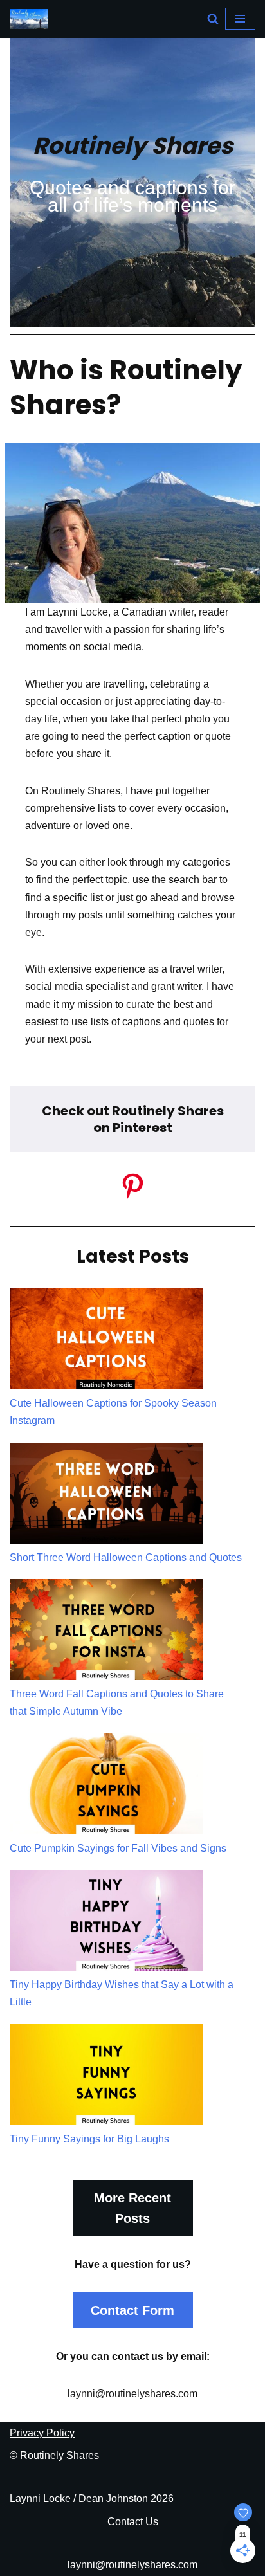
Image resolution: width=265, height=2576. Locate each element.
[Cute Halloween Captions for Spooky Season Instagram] (106, 1341)
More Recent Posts (132, 2208)
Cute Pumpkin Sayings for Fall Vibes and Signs (118, 1848)
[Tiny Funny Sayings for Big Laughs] (106, 2077)
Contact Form (132, 2310)
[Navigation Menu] (240, 19)
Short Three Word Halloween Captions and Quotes (126, 1557)
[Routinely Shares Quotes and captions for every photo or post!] (29, 19)
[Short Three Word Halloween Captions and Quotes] (106, 1496)
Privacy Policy (42, 2433)
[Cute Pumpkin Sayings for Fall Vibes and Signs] (106, 1786)
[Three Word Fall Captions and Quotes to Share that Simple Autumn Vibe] (106, 1632)
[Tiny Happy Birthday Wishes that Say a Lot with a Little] (106, 1923)
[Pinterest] (133, 1186)
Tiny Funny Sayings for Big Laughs (89, 2139)
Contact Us (133, 2522)
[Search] (213, 19)
